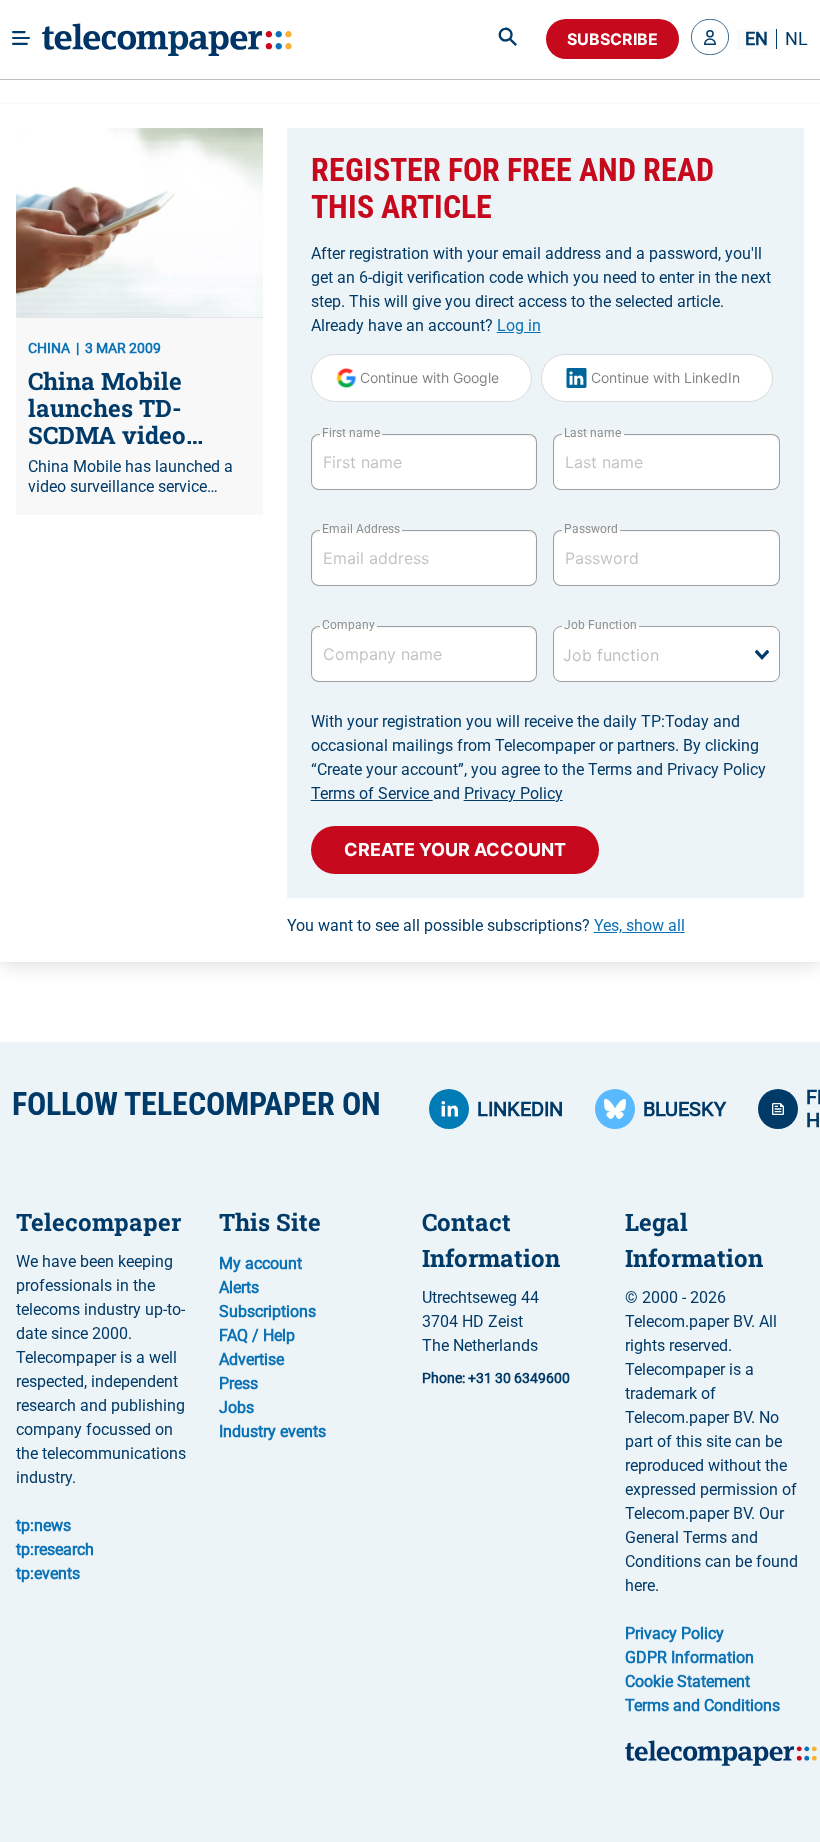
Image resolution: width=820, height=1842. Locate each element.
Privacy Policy (513, 793)
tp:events (48, 1573)
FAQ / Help (257, 1335)
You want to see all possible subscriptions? (486, 925)
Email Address (361, 529)
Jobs (236, 1407)
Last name (592, 433)
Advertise (251, 1359)
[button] (710, 39)
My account (260, 1263)
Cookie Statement (687, 1681)
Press (238, 1383)
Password (591, 529)
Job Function (600, 625)
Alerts (239, 1287)
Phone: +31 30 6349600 (496, 1378)
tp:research (55, 1549)
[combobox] (666, 654)
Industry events (272, 1431)
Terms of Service (372, 793)
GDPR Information (689, 1657)
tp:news (43, 1525)
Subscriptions (267, 1311)
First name (351, 433)
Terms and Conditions (702, 1705)
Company (348, 625)
